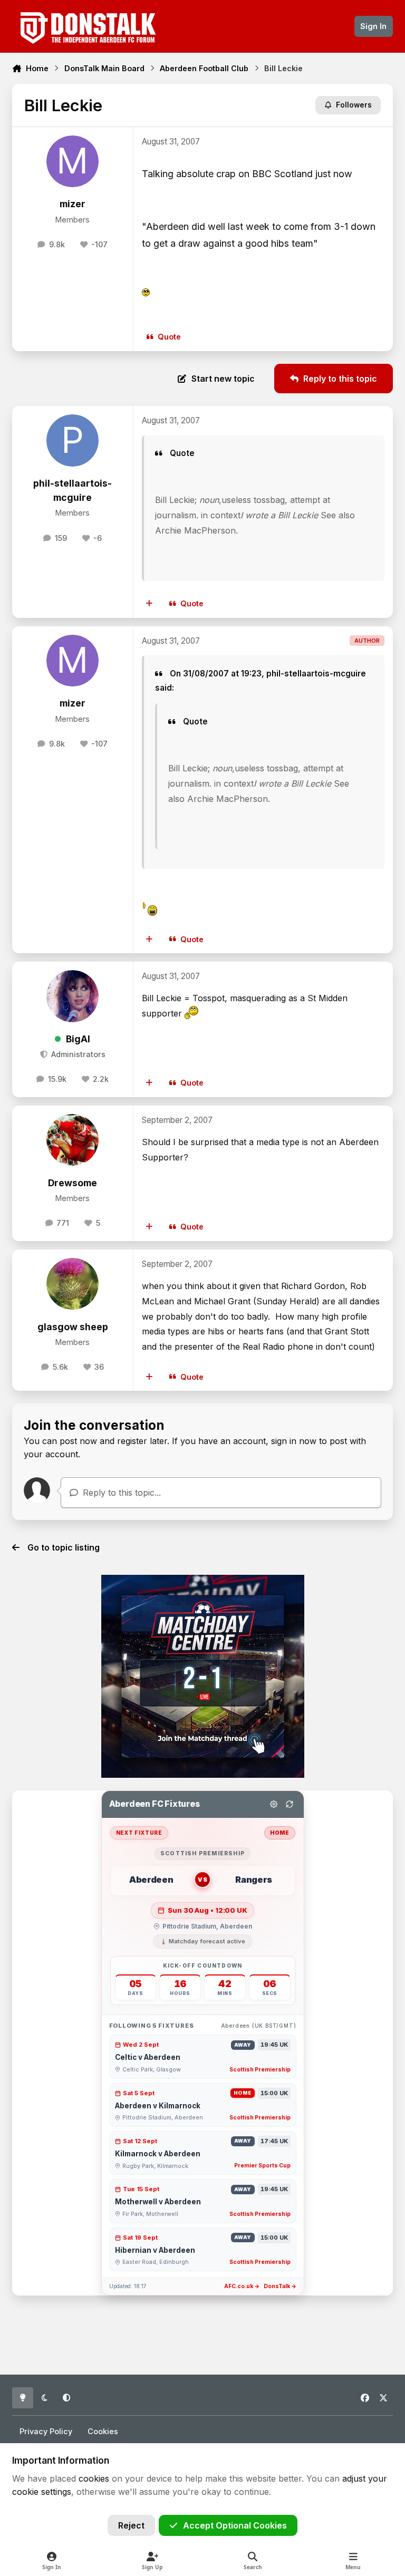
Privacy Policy (46, 2431)
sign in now (294, 1441)
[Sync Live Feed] (290, 1804)
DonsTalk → (280, 2286)
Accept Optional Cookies (235, 2525)
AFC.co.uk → (242, 2286)
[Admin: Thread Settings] (274, 1804)
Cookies (103, 2431)
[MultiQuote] (150, 604)
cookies (94, 2478)
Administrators (77, 1054)
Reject (131, 2525)
